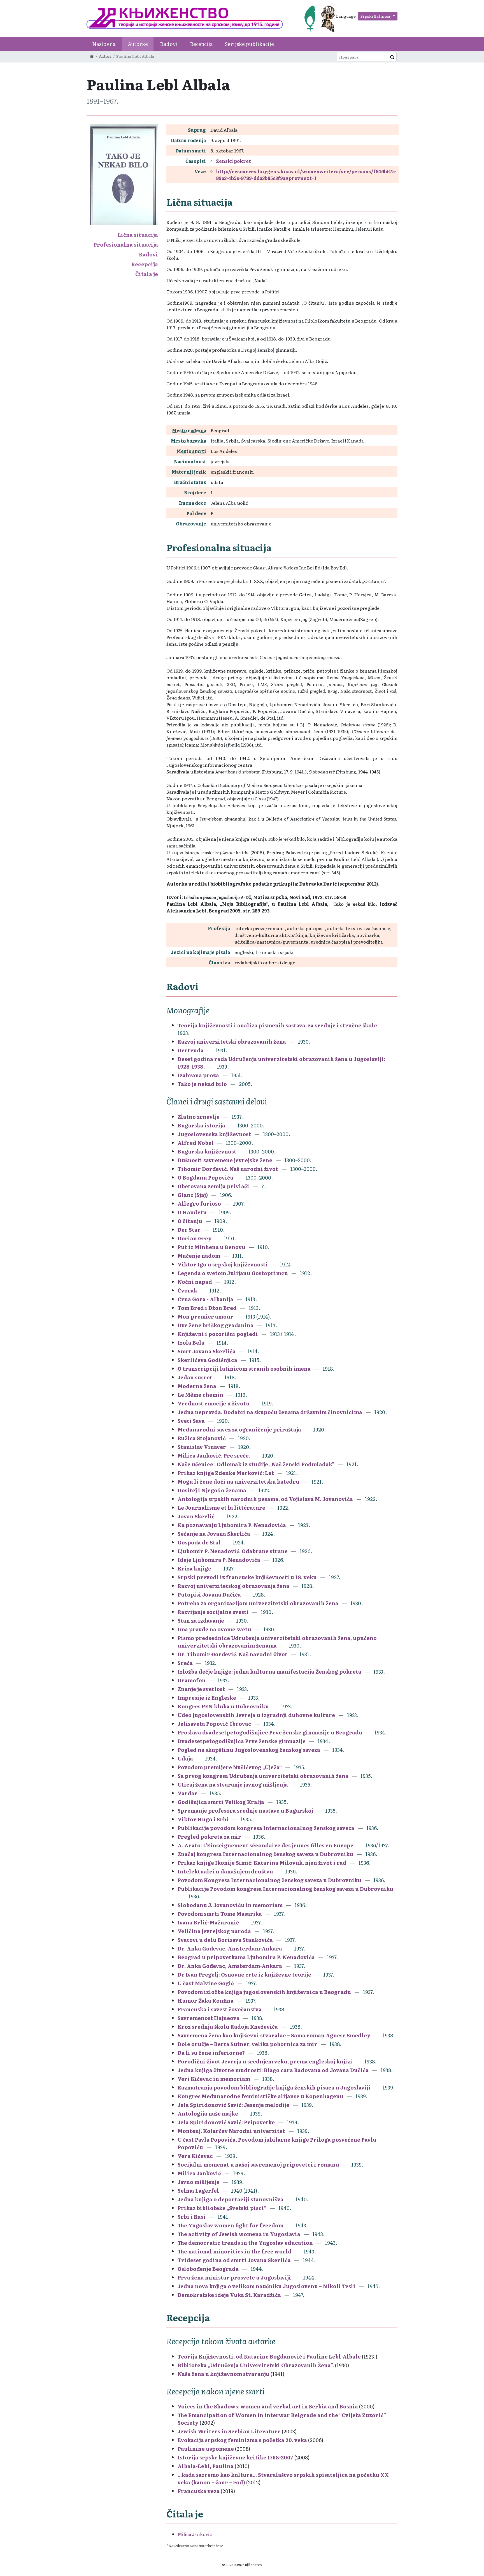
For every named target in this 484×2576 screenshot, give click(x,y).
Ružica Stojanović (202, 1438)
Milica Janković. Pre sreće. (214, 1455)
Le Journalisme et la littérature (221, 1508)
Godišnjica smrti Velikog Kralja (221, 1802)
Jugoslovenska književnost (214, 1134)
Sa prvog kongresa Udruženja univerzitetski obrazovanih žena (263, 1776)
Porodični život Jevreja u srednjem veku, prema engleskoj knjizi (265, 2061)
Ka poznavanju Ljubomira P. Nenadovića (232, 1525)
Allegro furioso (200, 1204)
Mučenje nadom (199, 1256)
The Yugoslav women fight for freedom (231, 2225)
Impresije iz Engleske (207, 1698)
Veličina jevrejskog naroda (214, 1931)
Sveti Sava (191, 1421)
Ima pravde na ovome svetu (214, 1629)
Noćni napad (195, 1282)
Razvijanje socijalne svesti (213, 1612)
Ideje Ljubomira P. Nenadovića (219, 1560)
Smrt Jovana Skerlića (207, 1351)
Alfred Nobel (196, 1143)
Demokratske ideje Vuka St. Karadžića (229, 2295)
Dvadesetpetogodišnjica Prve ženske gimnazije (242, 1741)
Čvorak (187, 1290)
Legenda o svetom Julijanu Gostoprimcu (233, 1273)
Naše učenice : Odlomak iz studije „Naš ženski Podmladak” (256, 1464)
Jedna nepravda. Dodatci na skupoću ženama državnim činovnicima (270, 1412)
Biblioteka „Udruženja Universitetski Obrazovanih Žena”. (256, 2365)
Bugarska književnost (207, 1151)
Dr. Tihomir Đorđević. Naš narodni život (232, 1654)
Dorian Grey (195, 1238)
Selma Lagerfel (198, 2191)
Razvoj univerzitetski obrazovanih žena (232, 1042)
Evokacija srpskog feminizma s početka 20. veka (242, 2440)
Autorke (138, 44)
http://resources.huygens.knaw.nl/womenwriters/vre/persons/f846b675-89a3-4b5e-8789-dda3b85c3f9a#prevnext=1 (306, 175)
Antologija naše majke (208, 2113)
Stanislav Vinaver (202, 1447)
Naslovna (104, 44)
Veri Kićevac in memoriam (214, 2079)
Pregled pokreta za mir (209, 1837)
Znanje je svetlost (201, 1689)
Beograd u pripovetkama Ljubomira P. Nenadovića (246, 1957)
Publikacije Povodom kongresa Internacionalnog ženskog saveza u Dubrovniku (285, 1889)
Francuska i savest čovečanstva (220, 2009)
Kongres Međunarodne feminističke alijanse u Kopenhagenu (260, 2096)
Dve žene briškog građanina (216, 1325)
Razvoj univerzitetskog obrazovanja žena (233, 1586)
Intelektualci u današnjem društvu (225, 1871)
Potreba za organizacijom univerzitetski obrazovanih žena (258, 1603)
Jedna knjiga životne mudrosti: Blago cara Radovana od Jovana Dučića (273, 2070)
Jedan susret (195, 1377)
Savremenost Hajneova (209, 2018)
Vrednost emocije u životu (214, 1403)
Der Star (189, 1230)
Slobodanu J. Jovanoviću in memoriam (230, 1905)
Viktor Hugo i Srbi (203, 1819)
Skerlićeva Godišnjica (207, 1360)
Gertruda (191, 1050)
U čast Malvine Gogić (206, 1983)
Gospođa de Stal (199, 1542)
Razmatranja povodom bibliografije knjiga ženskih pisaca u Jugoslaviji (274, 2087)
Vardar (188, 1793)
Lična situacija (138, 235)
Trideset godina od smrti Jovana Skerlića (234, 2260)
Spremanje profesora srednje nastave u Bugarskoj (245, 1811)
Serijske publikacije (249, 44)
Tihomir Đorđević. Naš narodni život (228, 1169)
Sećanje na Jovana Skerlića (214, 1534)
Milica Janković (199, 2173)
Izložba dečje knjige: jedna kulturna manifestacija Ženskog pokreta (269, 1672)
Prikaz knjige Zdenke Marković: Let (226, 1473)
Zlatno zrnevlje (199, 1117)
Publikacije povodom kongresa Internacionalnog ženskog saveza (266, 1828)
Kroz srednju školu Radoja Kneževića (228, 2027)
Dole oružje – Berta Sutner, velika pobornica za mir (247, 2044)
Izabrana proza (198, 1075)
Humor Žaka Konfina (206, 2001)
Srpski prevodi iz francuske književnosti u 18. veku (247, 1577)
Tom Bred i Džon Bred (207, 1308)
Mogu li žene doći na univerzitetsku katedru (238, 1482)
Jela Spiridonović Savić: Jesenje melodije (233, 2105)
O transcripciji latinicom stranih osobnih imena (244, 1369)
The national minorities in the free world (235, 2251)
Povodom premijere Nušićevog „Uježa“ (230, 1767)
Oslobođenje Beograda (208, 2269)
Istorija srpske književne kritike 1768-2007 (235, 2457)
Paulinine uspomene (206, 2449)
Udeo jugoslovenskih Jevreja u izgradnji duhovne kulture (256, 1715)
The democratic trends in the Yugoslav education (245, 2243)
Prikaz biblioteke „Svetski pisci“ (222, 2208)
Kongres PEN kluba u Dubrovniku (223, 1706)
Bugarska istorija (201, 1125)
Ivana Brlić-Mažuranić (208, 1922)
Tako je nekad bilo (202, 1084)
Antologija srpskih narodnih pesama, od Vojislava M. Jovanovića (265, 1499)
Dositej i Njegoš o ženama (212, 1490)
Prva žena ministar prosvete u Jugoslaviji (234, 2277)
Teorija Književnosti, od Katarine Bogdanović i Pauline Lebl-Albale (269, 2356)
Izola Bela (191, 1343)
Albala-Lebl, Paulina (206, 2466)
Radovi (169, 44)
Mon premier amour (205, 1316)
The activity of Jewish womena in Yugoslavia (239, 2234)
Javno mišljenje (199, 2182)
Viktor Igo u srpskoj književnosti (223, 1264)
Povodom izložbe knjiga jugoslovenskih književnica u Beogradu (264, 1992)
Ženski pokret (233, 161)
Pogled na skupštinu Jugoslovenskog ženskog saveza (249, 1750)
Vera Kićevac (195, 2156)
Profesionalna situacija (126, 245)
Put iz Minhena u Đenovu (211, 1247)
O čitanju (190, 1221)
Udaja (185, 1758)
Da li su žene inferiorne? (212, 2053)
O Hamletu (192, 1212)
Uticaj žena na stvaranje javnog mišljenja (233, 1784)
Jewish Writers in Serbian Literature (229, 2431)
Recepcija (201, 44)
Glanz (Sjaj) (193, 1195)
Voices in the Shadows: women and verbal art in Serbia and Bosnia (268, 2406)
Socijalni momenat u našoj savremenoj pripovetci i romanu (258, 2164)
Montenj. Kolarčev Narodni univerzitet (231, 2131)
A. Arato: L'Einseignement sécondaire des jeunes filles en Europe (266, 1845)
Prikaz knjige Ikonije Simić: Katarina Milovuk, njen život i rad (262, 1863)
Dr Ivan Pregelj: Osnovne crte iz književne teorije (244, 1974)
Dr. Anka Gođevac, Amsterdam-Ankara (230, 1948)
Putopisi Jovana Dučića (209, 1594)
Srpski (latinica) (376, 16)
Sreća (185, 1663)
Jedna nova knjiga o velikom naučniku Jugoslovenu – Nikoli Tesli (267, 2286)
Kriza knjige (194, 1568)
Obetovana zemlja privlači (213, 1186)
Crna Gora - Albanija (205, 1299)
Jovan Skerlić (197, 1516)
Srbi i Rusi (192, 2217)
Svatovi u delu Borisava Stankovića (225, 1940)
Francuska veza (199, 2491)
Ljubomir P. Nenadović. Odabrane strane (233, 1551)
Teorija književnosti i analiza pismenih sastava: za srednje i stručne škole (278, 1025)
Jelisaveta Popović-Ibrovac (214, 1724)
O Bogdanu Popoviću (206, 1177)
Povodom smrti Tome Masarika (220, 1914)
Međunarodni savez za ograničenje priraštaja (239, 1429)
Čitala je (147, 274)
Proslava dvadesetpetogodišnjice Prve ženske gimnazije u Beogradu (270, 1732)
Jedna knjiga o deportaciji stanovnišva (231, 2199)
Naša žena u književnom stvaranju (224, 2374)
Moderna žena (197, 1386)
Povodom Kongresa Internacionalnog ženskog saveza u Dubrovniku (269, 1880)
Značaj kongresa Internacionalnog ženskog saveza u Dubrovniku (265, 1854)
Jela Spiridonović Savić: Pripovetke (226, 2122)
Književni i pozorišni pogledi (218, 1334)
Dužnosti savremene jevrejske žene (225, 1160)
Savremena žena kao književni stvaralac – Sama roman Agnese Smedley (274, 2035)
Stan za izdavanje (201, 1621)
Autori (105, 56)
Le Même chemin (200, 1395)
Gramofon (192, 1680)
